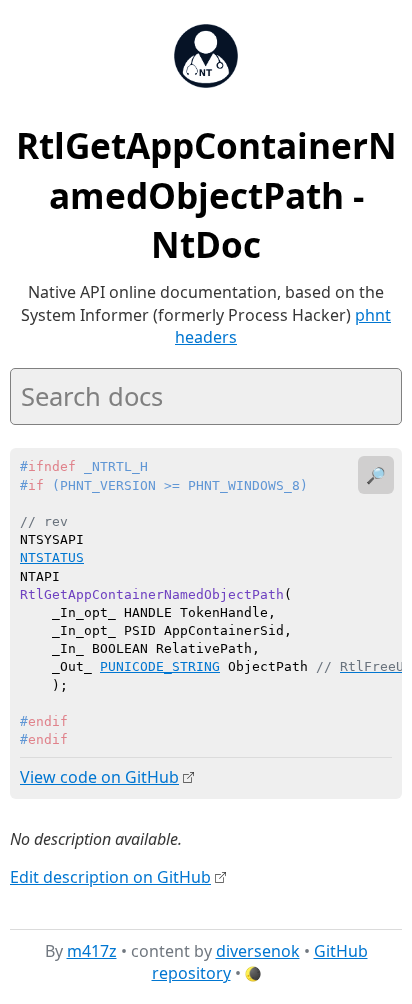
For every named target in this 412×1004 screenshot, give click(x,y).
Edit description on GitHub (110, 877)
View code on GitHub (99, 777)
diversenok (258, 951)
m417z (92, 951)
